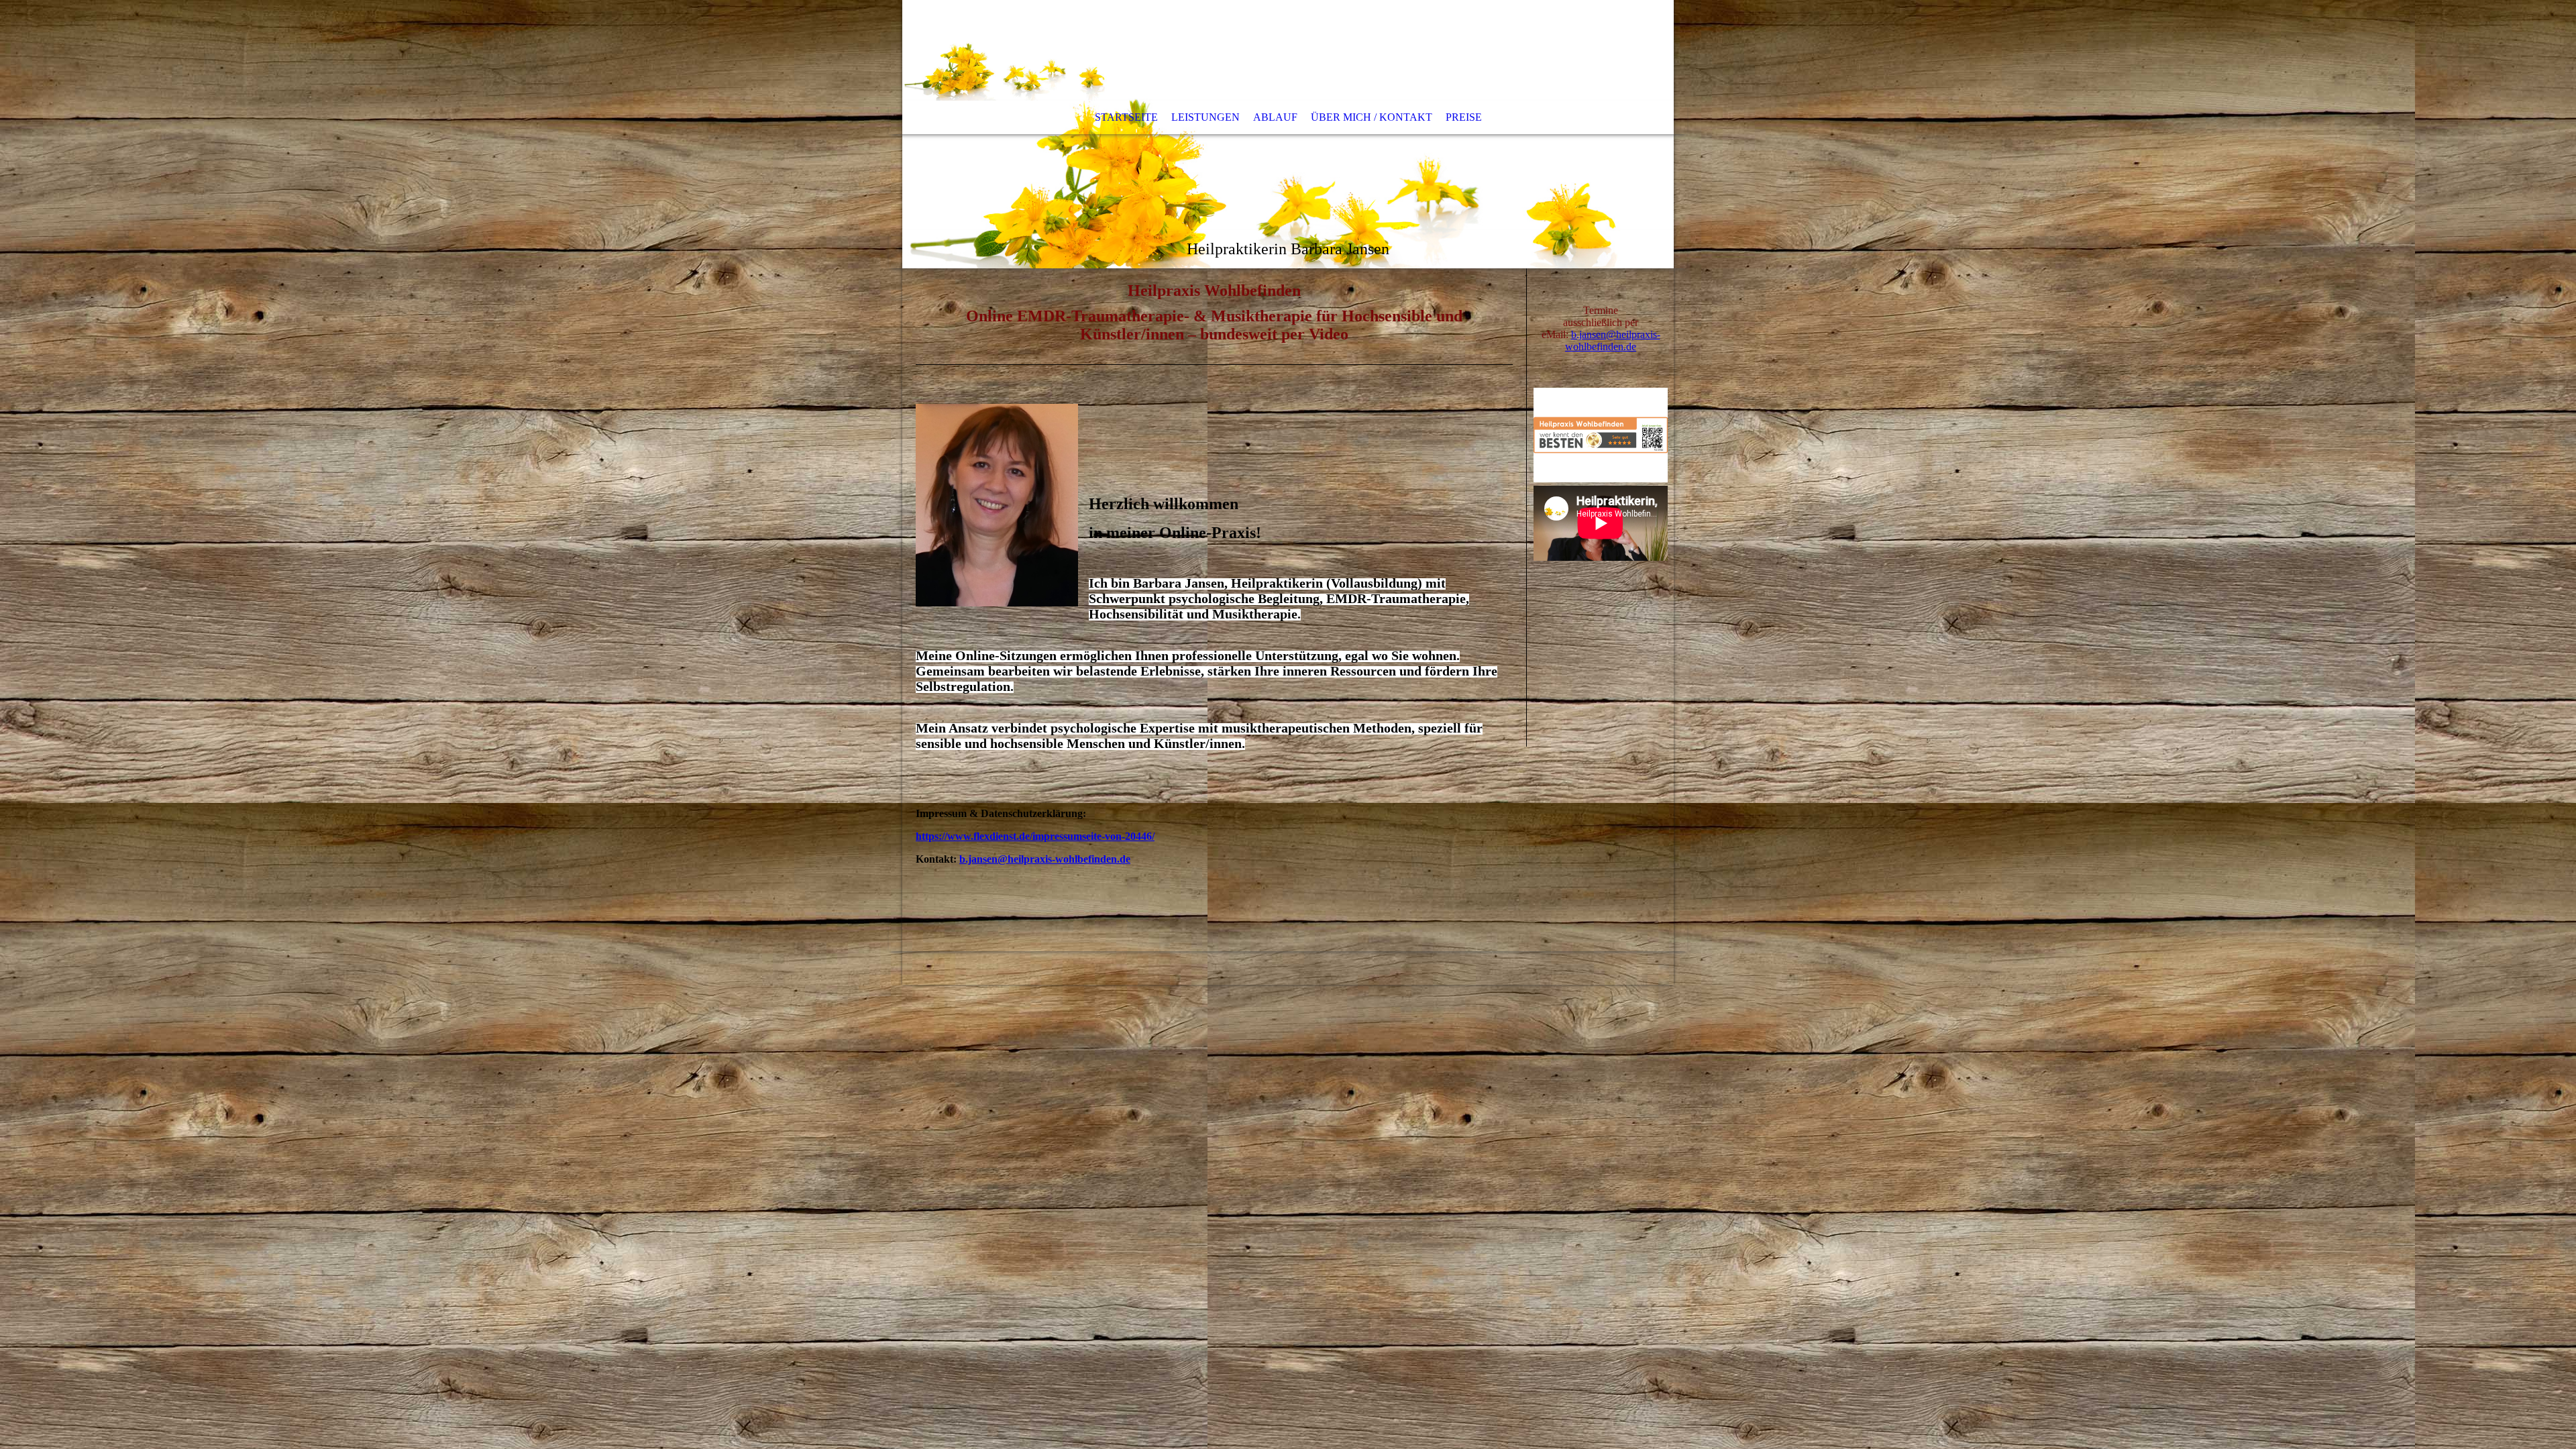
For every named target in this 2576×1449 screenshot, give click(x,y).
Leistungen (1205, 117)
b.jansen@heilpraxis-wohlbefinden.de (1045, 859)
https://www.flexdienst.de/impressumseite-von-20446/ (1035, 836)
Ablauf (1275, 117)
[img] (1288, 134)
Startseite (1126, 117)
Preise (1464, 117)
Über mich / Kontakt (1372, 117)
